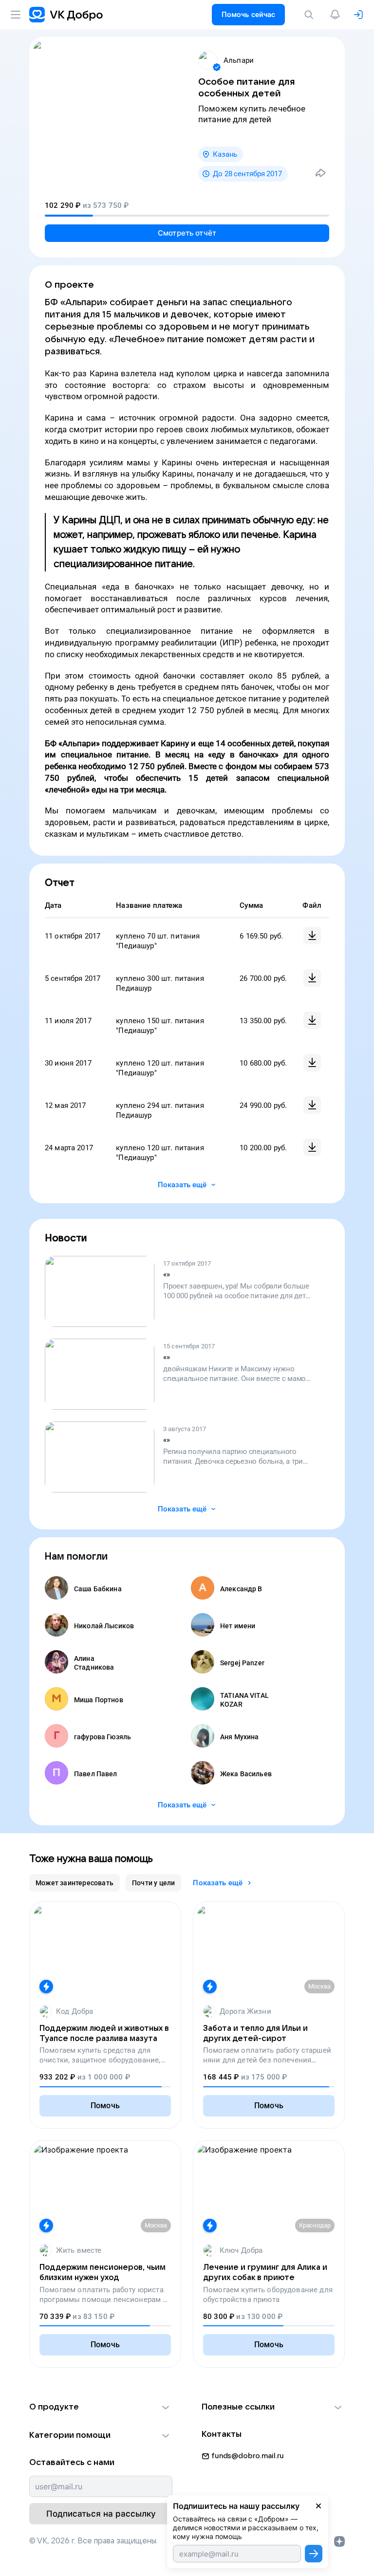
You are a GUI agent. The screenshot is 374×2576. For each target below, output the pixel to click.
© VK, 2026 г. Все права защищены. (93, 2541)
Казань (225, 154)
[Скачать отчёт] (312, 936)
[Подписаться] (314, 2554)
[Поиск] (311, 15)
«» (167, 1274)
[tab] (75, 1883)
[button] (101, 2407)
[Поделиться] (320, 173)
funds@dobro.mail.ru (248, 2456)
